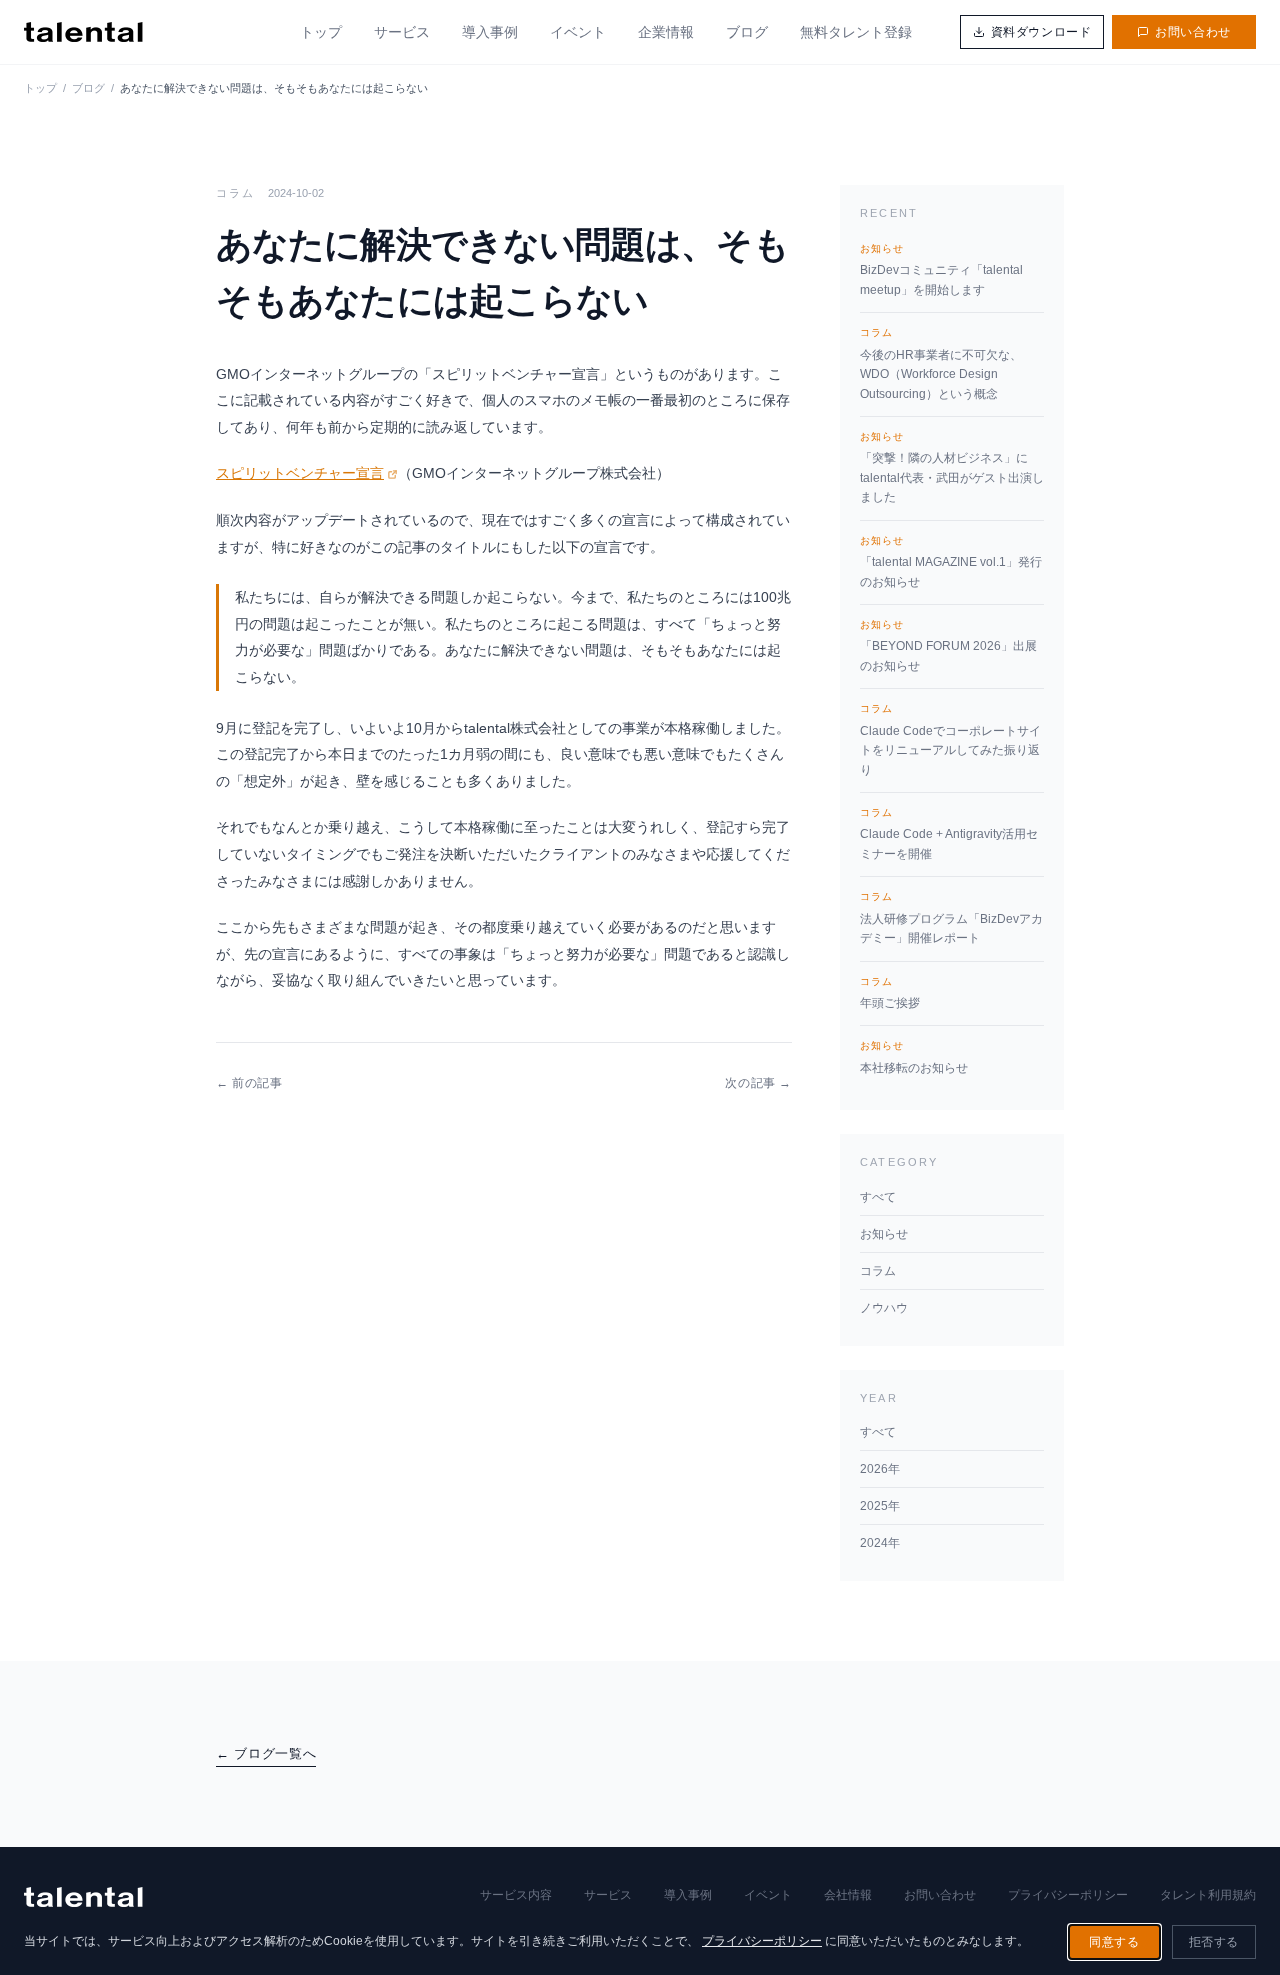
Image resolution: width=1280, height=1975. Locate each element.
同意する (1114, 1942)
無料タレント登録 (856, 32)
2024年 (880, 1543)
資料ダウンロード (1041, 32)
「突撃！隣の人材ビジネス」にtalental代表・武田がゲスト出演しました (952, 467)
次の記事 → (758, 1083)
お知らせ (884, 1234)
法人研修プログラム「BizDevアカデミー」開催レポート (951, 918)
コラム (878, 1271)
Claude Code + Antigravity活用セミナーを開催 (949, 834)
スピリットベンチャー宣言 (300, 473)
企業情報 (666, 32)
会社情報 (848, 1895)
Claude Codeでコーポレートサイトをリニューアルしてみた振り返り (950, 739)
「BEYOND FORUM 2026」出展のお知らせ (948, 646)
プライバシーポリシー (1068, 1895)
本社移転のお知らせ (914, 1057)
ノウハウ (884, 1308)
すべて (878, 1197)
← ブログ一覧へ (266, 1753)
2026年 (880, 1469)
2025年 (880, 1506)
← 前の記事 (249, 1083)
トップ (321, 32)
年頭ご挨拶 (890, 993)
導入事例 (490, 32)
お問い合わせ (1193, 32)
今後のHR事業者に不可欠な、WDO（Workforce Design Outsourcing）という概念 (941, 363)
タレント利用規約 (1208, 1895)
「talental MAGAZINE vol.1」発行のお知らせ (951, 562)
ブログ (747, 32)
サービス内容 (516, 1895)
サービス (402, 32)
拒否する (1214, 1942)
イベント (578, 32)
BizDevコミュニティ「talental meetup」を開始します (941, 270)
